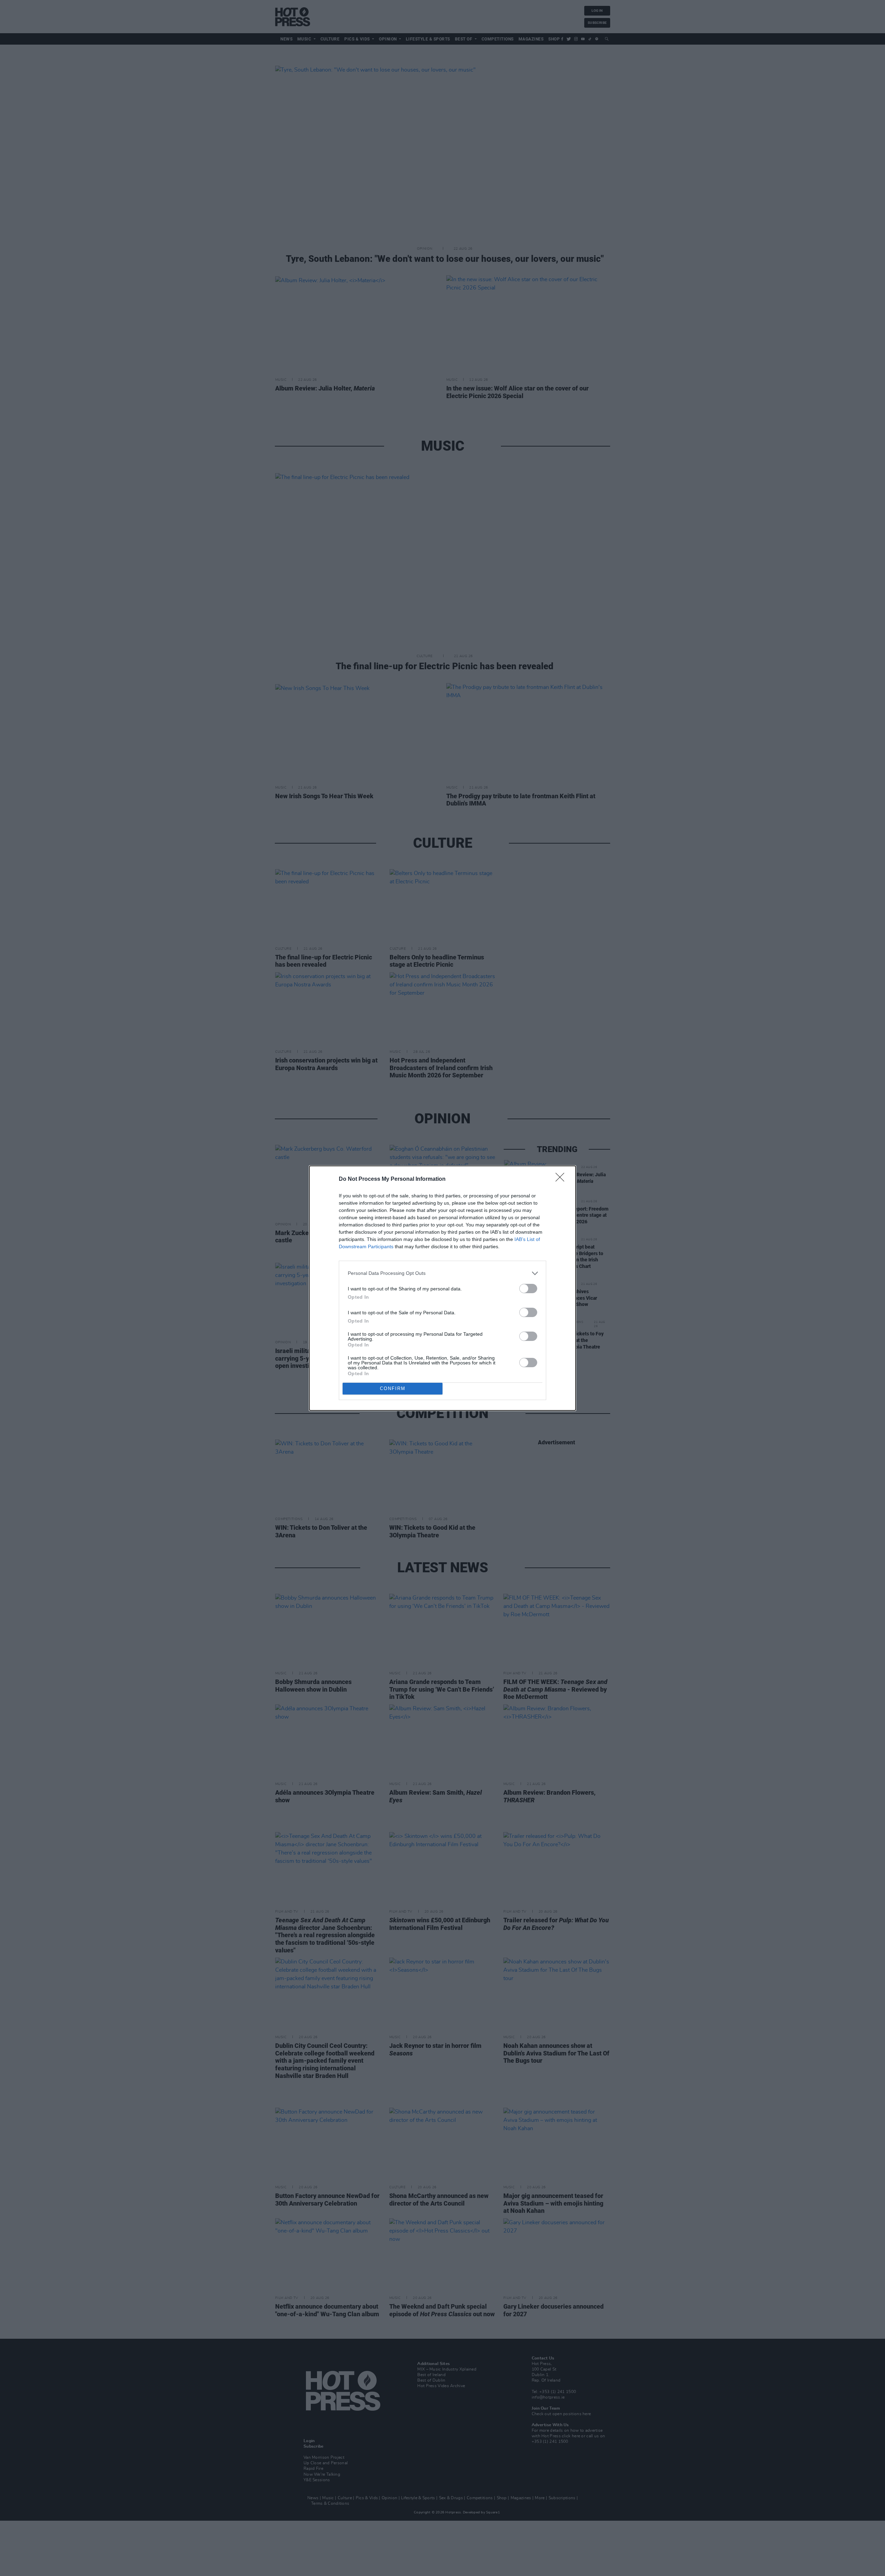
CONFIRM (393, 1388)
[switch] (528, 1289)
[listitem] (442, 1273)
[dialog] (442, 1288)
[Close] (562, 1179)
